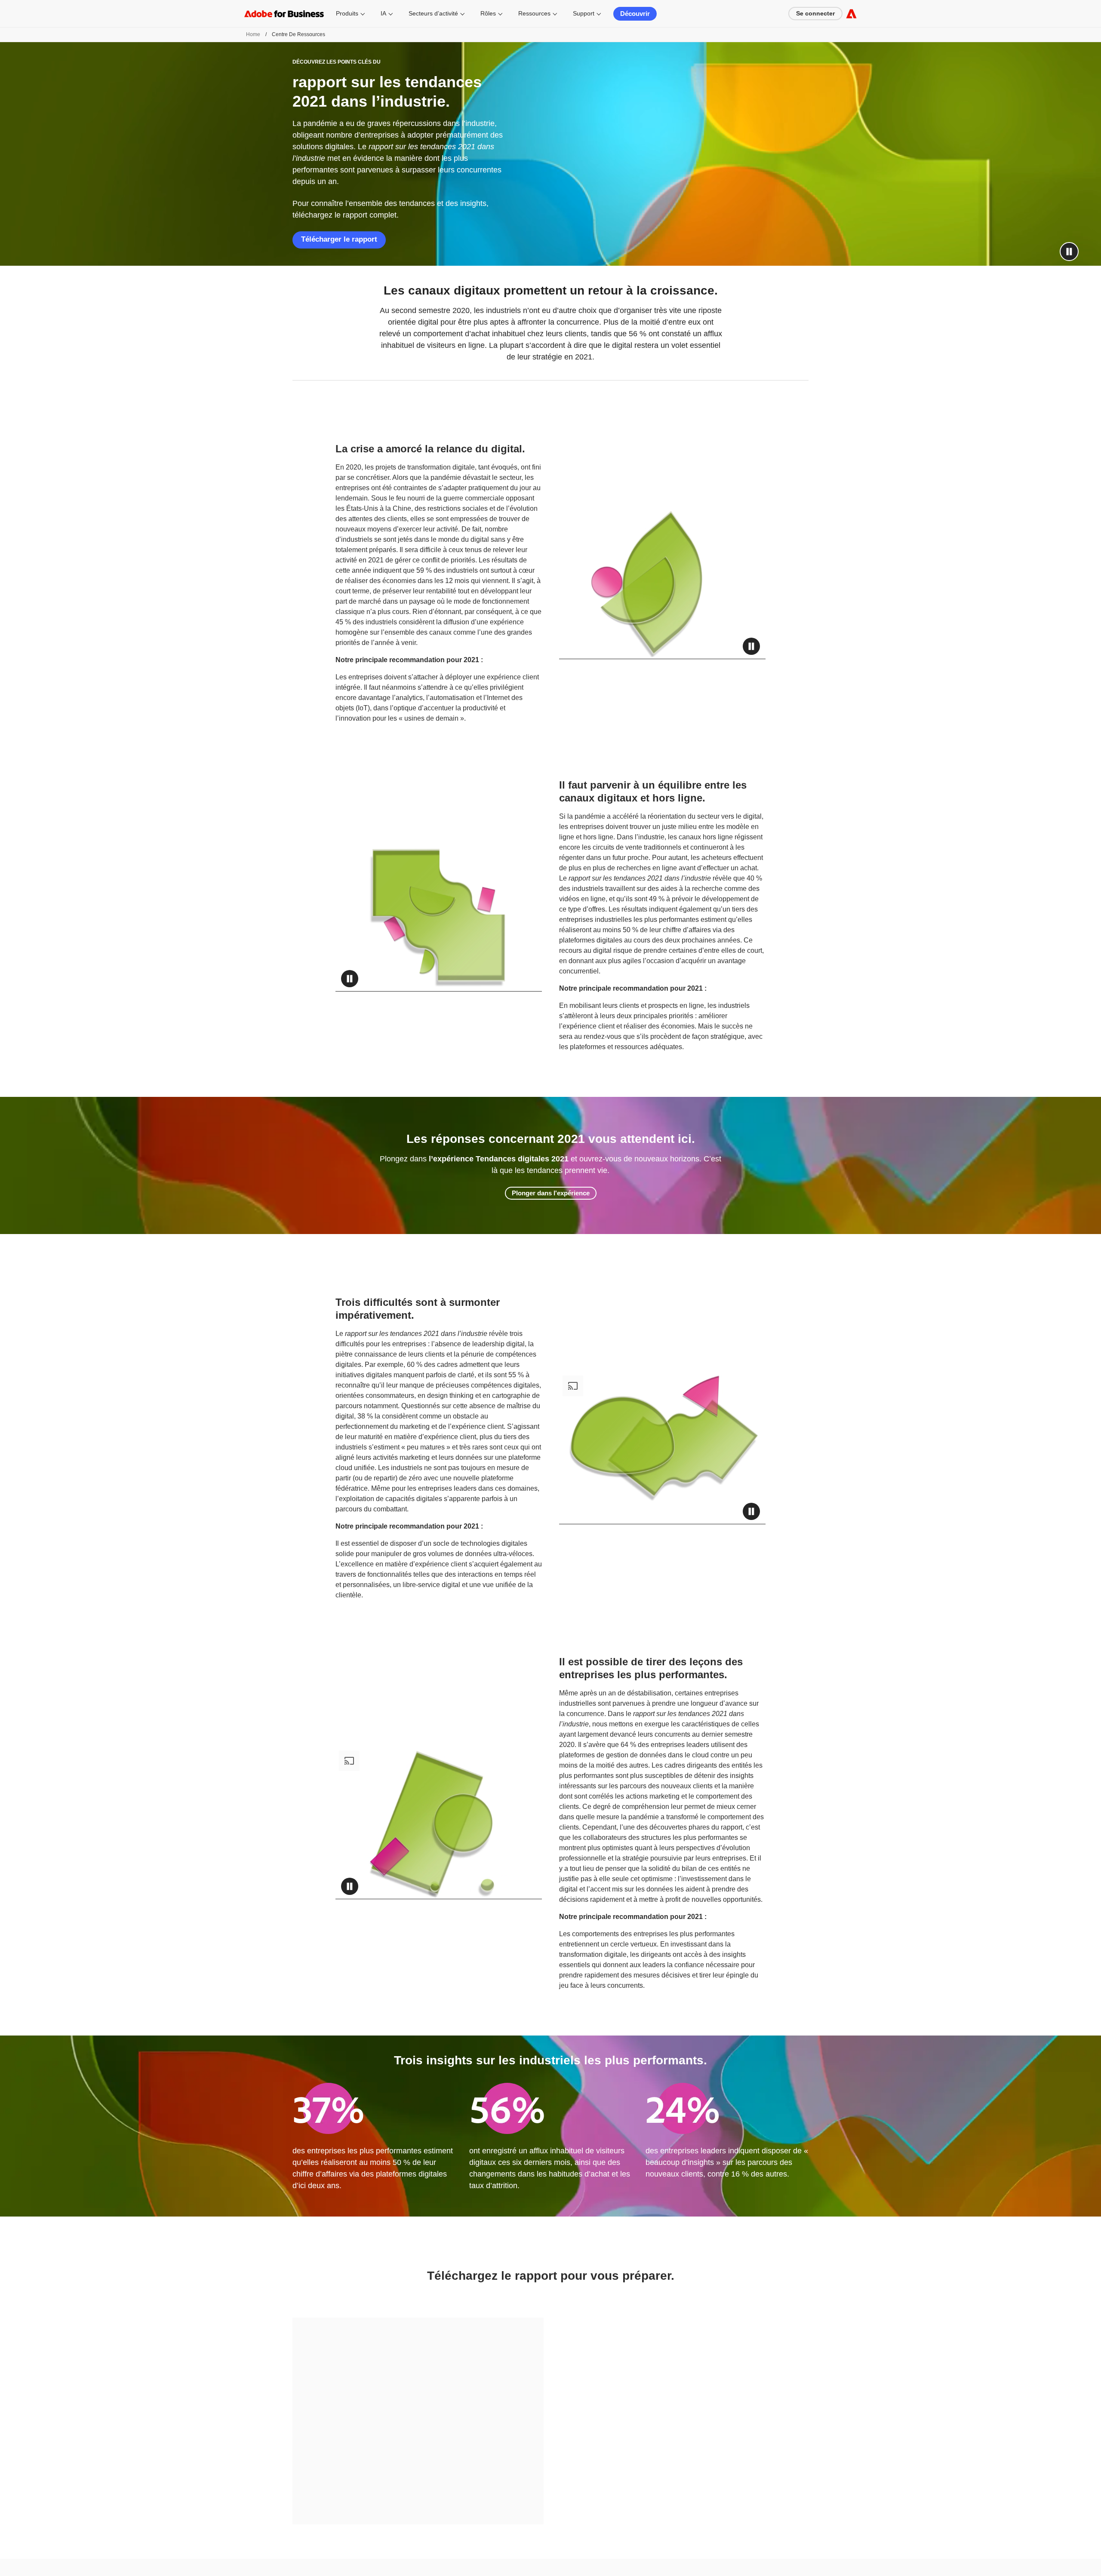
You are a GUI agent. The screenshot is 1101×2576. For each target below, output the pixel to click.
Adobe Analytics (384, 2543)
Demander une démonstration (276, 2523)
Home (253, 34)
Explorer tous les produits (395, 2531)
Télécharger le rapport (339, 239)
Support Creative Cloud (643, 2570)
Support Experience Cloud (646, 2558)
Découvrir (635, 14)
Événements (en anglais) (770, 2558)
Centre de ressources (641, 2523)
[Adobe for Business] (851, 14)
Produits (347, 13)
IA (383, 13)
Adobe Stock (506, 2566)
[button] (1069, 252)
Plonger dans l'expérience (551, 1193)
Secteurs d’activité (433, 13)
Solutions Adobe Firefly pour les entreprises (415, 2566)
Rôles (488, 13)
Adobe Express (383, 2555)
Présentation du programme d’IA (778, 2535)
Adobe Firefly (506, 2555)
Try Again (418, 2410)
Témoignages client (638, 2535)
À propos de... (757, 2523)
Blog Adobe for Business (644, 2546)
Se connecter (815, 13)
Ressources (534, 13)
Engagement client (263, 2565)
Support (584, 13)
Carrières (752, 2546)
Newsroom (753, 2570)
